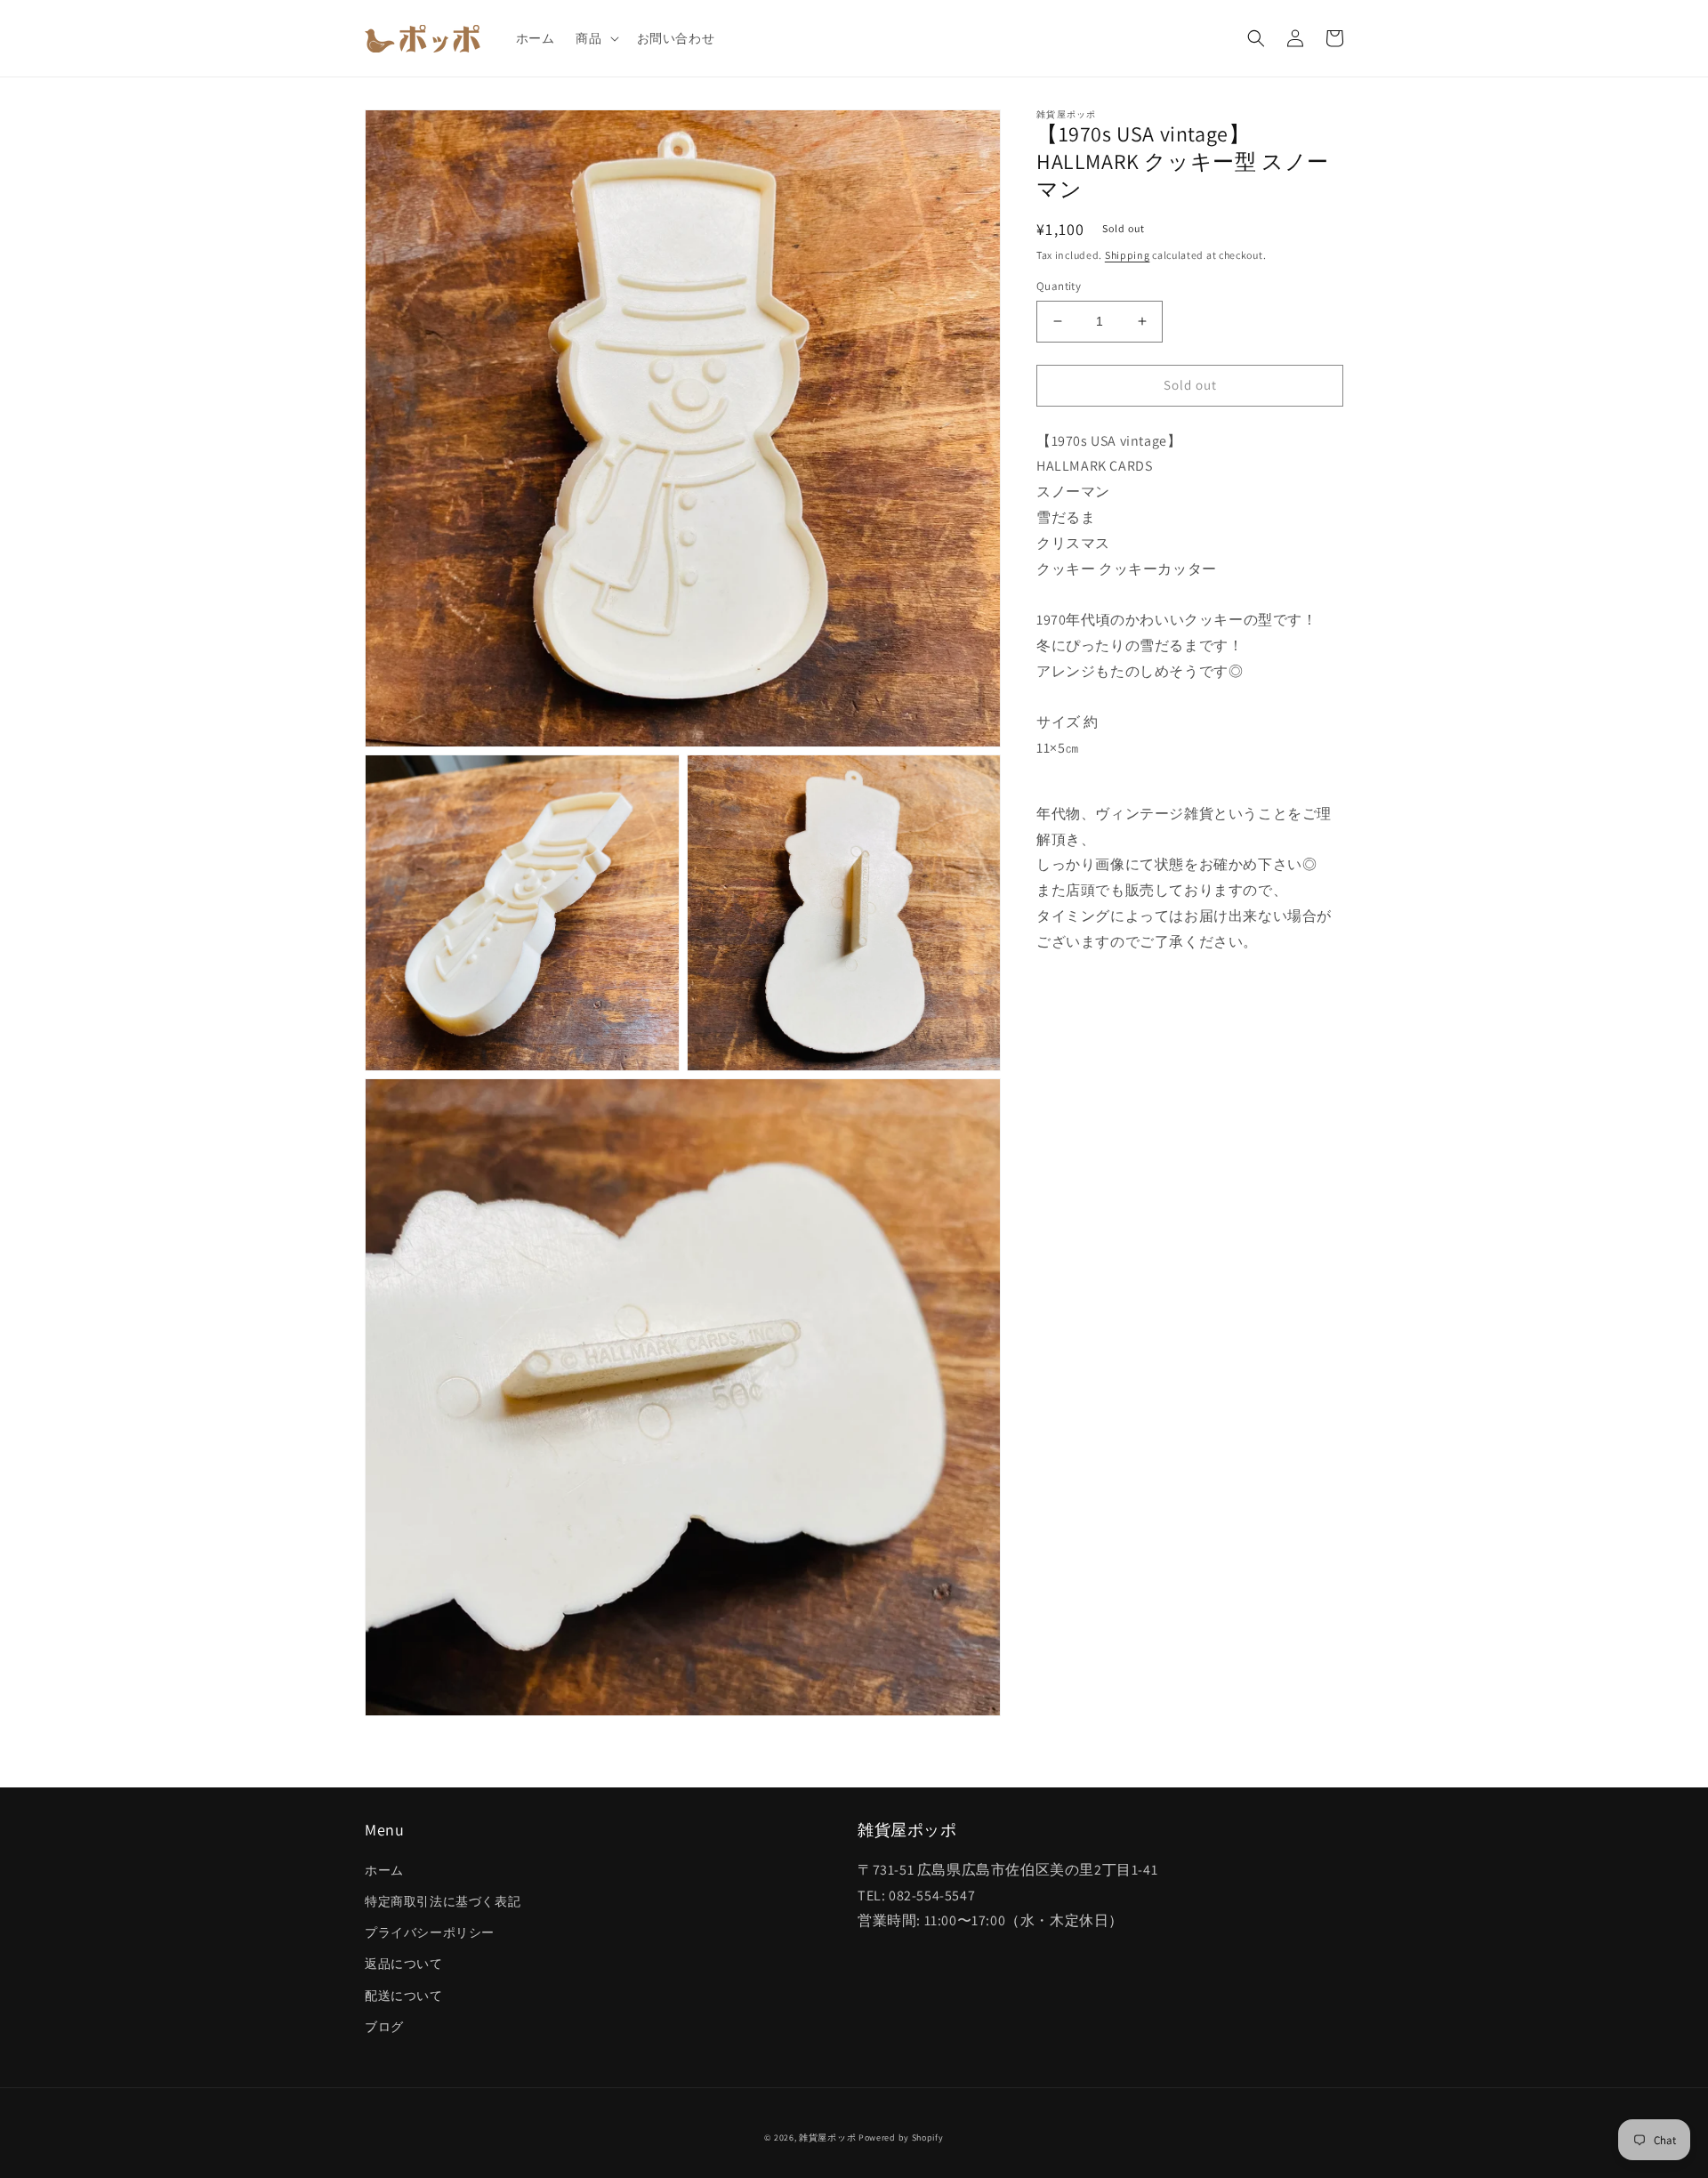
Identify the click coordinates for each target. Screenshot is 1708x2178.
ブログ (384, 2027)
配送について (404, 1996)
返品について (404, 1964)
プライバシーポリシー (430, 1932)
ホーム (384, 1870)
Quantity (1059, 286)
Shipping (1128, 255)
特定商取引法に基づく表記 (443, 1901)
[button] (595, 38)
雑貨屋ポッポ (827, 2138)
